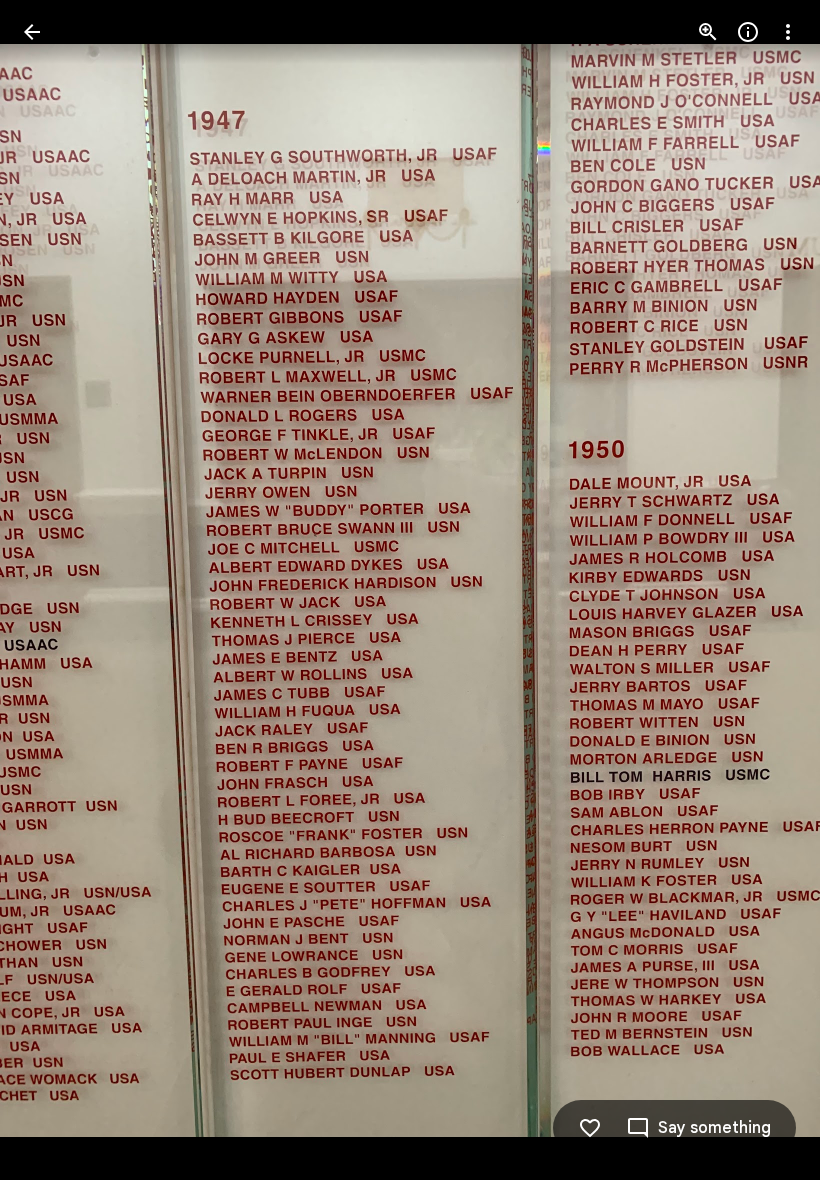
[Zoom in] (708, 32)
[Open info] (748, 32)
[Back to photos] (32, 32)
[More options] (788, 32)
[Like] (590, 1128)
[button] (56, 590)
